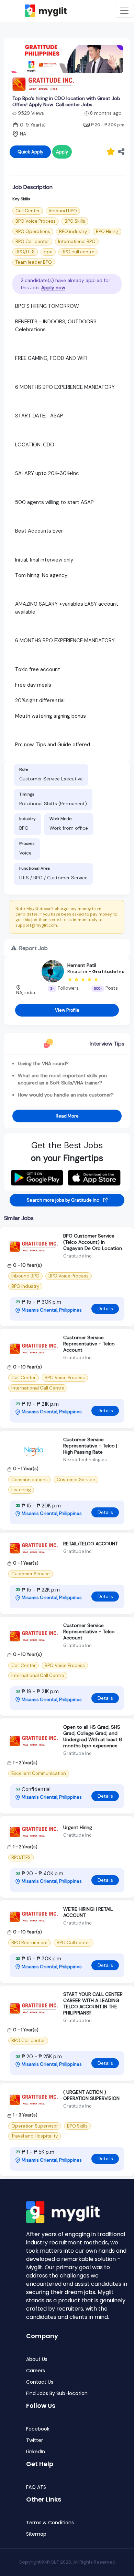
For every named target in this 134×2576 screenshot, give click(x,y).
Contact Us (40, 2382)
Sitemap (36, 2534)
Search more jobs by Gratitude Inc (64, 1200)
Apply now (53, 287)
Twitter (35, 2440)
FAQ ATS (36, 2487)
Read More (67, 1116)
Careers (36, 2371)
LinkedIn (36, 2452)
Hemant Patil (82, 965)
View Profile (67, 1010)
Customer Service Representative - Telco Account (89, 1344)
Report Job (33, 948)
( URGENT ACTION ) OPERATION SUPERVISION (91, 2095)
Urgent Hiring (78, 1827)
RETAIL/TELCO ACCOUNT (91, 1544)
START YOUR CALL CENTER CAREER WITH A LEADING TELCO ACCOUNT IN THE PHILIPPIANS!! (93, 2003)
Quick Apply (30, 152)
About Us (37, 2359)
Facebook (38, 2429)
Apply (62, 152)
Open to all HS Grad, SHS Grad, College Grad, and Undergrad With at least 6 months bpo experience (93, 1736)
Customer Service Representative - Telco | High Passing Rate (90, 1446)
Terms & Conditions (50, 2523)
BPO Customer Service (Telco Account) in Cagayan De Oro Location (93, 1242)
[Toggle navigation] (124, 11)
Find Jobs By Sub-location (57, 2393)
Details (105, 1309)
